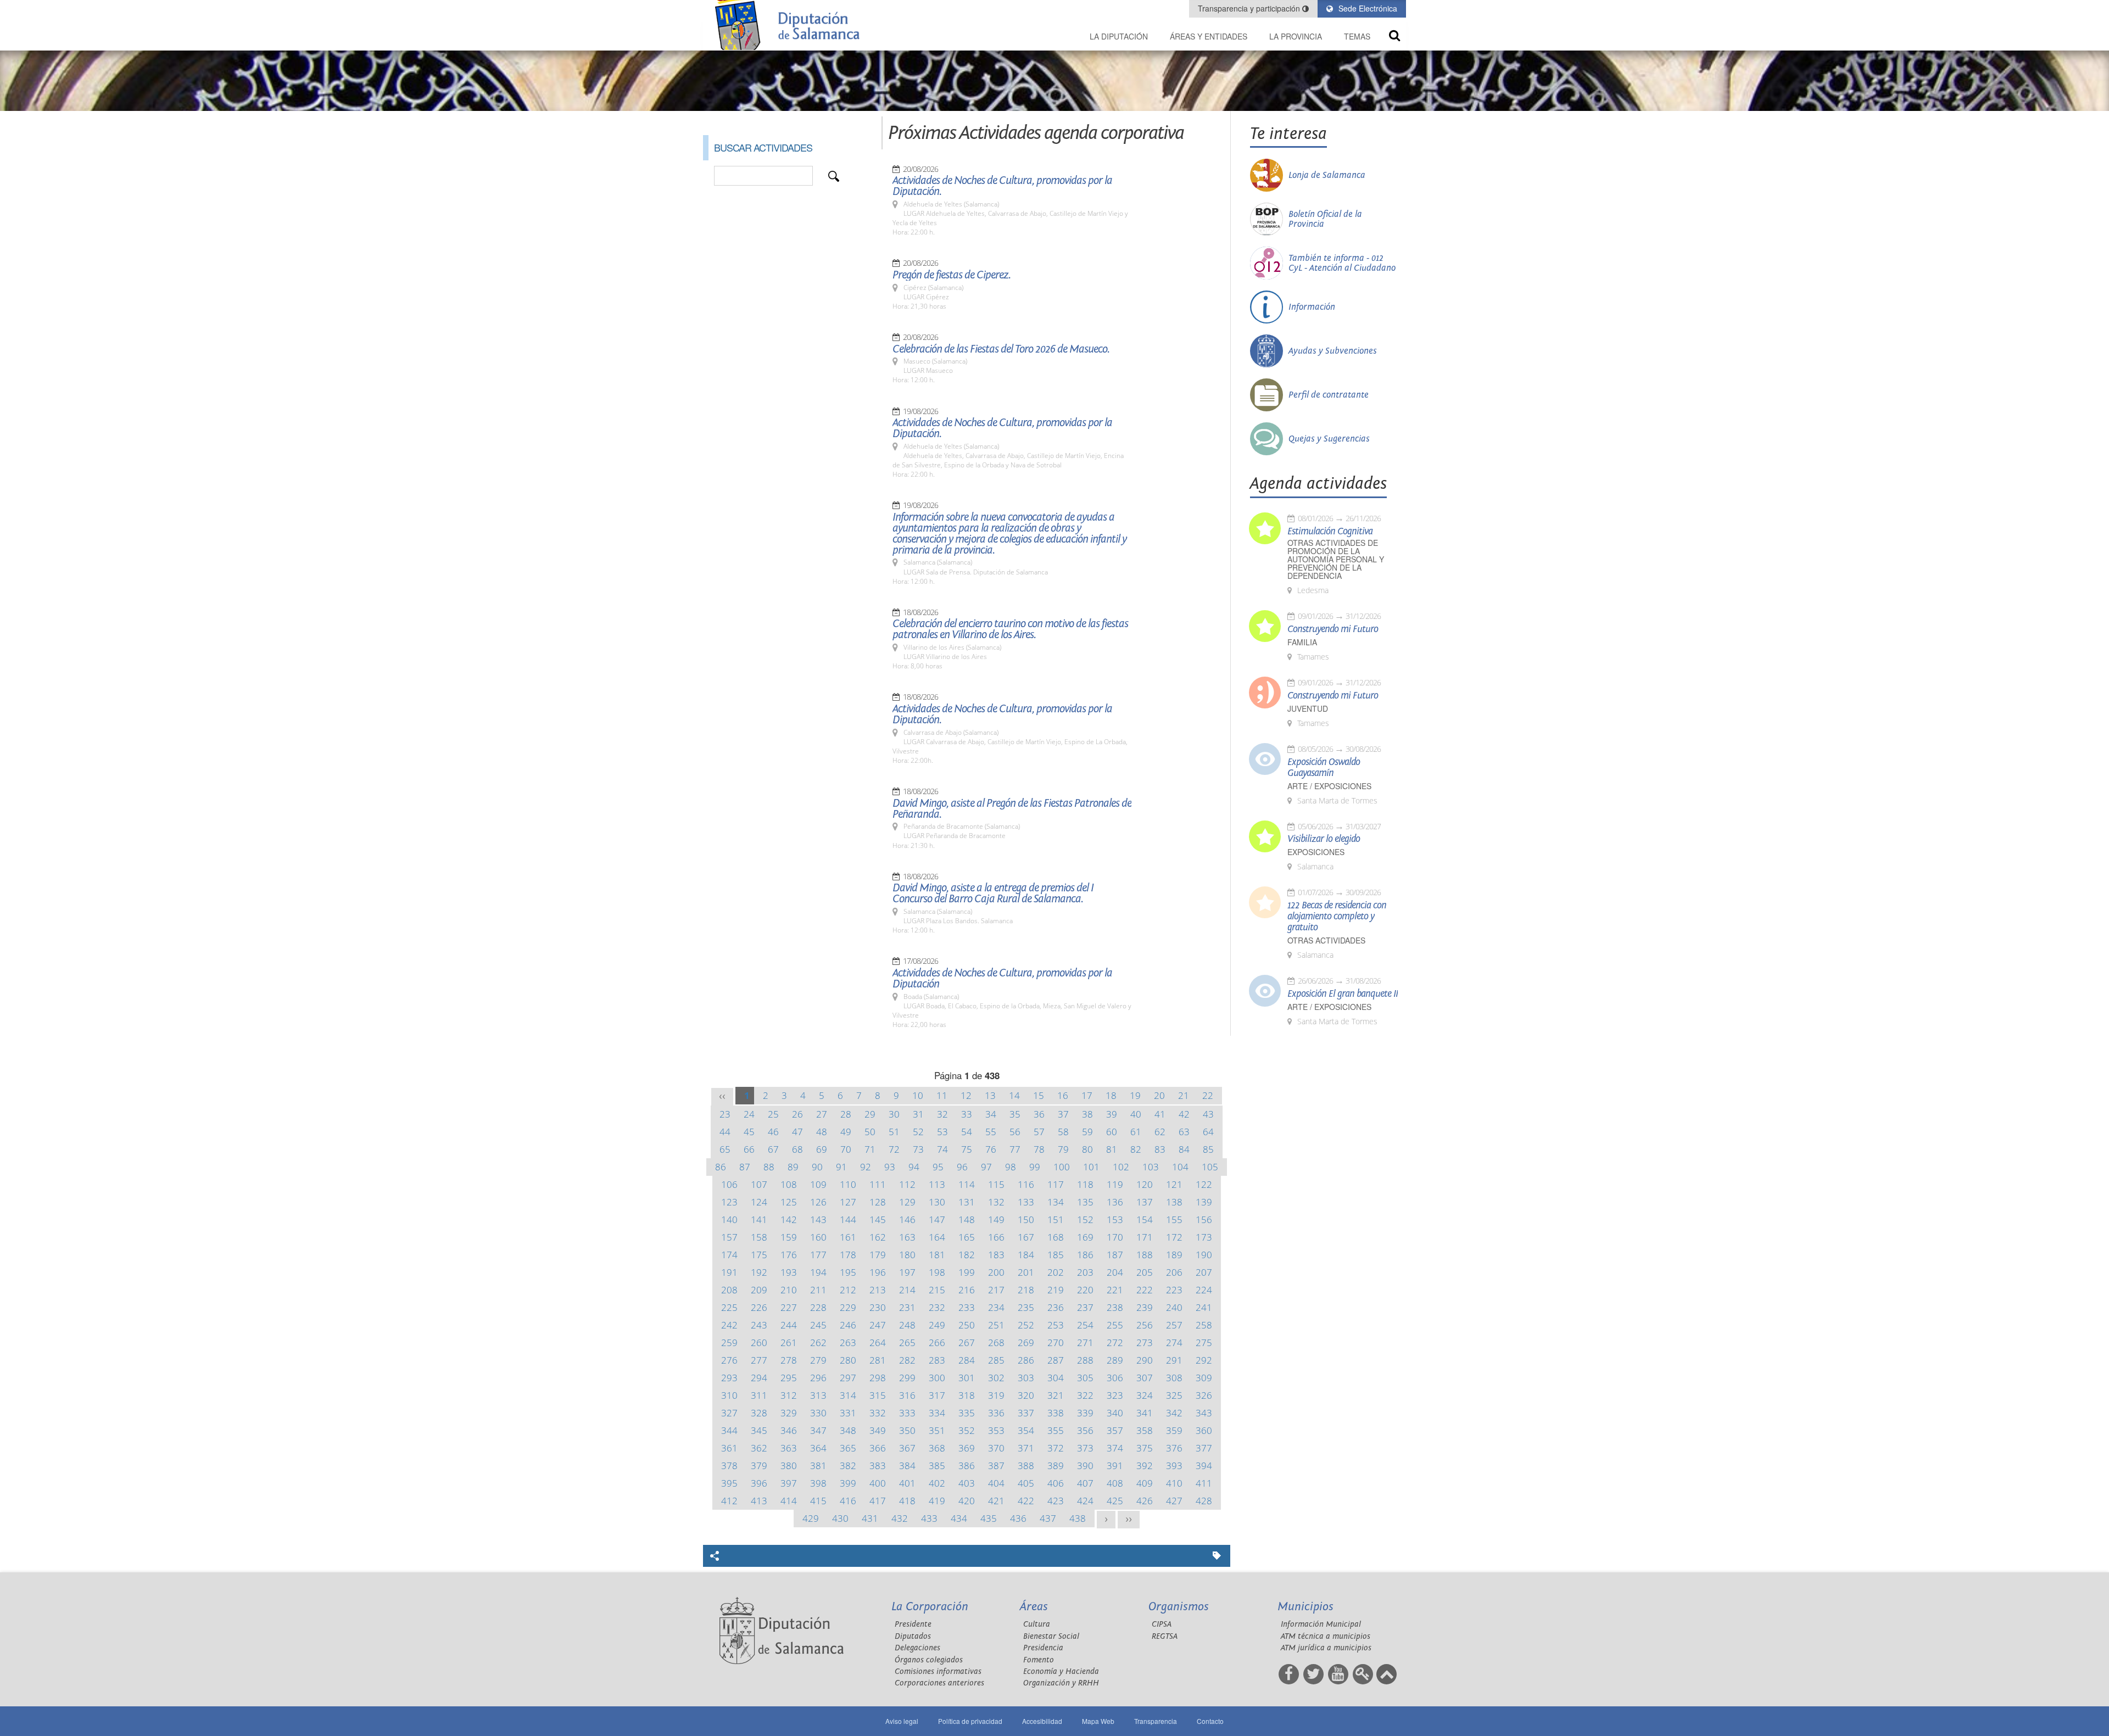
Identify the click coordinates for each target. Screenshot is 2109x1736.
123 (729, 1202)
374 (1115, 1448)
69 (822, 1149)
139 (1204, 1202)
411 (1204, 1483)
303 (1026, 1378)
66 (749, 1149)
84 (1184, 1149)
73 (918, 1149)
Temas (1357, 36)
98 (1011, 1167)
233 (967, 1307)
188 (1145, 1255)
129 (907, 1202)
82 (1136, 1149)
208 (729, 1290)
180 (907, 1255)
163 (907, 1237)
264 (878, 1343)
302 (996, 1378)
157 (729, 1237)
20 (1159, 1095)
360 (1204, 1430)
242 (729, 1325)
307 (1145, 1378)
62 (1160, 1132)
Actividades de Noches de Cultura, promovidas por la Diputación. (1002, 186)
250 (967, 1325)
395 (729, 1483)
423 (1056, 1501)
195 (848, 1272)
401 (907, 1483)
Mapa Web (1098, 1721)
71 (870, 1149)
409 (1145, 1483)
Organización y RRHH (1061, 1683)
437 (1048, 1518)
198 (937, 1272)
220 (1085, 1290)
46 (773, 1132)
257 (1174, 1325)
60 (1112, 1132)
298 (878, 1378)
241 (1204, 1307)
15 (1039, 1095)
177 (818, 1255)
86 (721, 1167)
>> (1129, 1519)
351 (937, 1430)
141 (759, 1219)
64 (1208, 1132)
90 (817, 1167)
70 (846, 1149)
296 (818, 1378)
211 (818, 1290)
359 (1174, 1430)
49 (846, 1132)
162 (878, 1237)
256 (1145, 1325)
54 (967, 1132)
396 (759, 1483)
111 (878, 1184)
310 (729, 1395)
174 (729, 1255)
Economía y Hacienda (1061, 1671)
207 (1204, 1272)
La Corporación (930, 1607)
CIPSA (1162, 1624)
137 (1145, 1202)
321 (1056, 1395)
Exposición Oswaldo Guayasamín (1324, 768)
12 (966, 1095)
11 (942, 1095)
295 (789, 1378)
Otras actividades (1326, 940)
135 (1085, 1202)
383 (878, 1466)
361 (729, 1448)
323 (1115, 1395)
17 (1087, 1095)
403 (967, 1483)
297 (848, 1378)
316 (907, 1395)
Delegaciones (917, 1648)
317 (937, 1395)
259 (729, 1343)
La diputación (1119, 36)
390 (1085, 1466)
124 (759, 1202)
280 (848, 1360)
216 (967, 1290)
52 (918, 1132)
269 (1026, 1343)
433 (929, 1518)
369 (967, 1448)
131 (967, 1202)
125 (789, 1202)
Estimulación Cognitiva (1330, 532)
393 (1174, 1466)
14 (1014, 1095)
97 (986, 1167)
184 (1026, 1255)
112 (907, 1184)
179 (878, 1255)
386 (967, 1466)
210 (789, 1290)
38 (1087, 1114)
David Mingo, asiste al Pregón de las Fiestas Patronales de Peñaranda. (1012, 809)
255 (1115, 1325)
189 (1174, 1255)
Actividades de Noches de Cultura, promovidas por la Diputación (1002, 979)
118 (1085, 1184)
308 (1174, 1378)
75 (967, 1149)
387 (996, 1466)
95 (938, 1167)
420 (967, 1501)
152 (1085, 1219)
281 (878, 1360)
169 (1085, 1237)
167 (1026, 1237)
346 (789, 1430)
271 (1085, 1343)
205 (1145, 1272)
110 (848, 1184)
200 (996, 1272)
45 (749, 1132)
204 (1115, 1272)
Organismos (1179, 1607)
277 (759, 1360)
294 (759, 1378)
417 (878, 1501)
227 (789, 1307)
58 (1063, 1132)
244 (789, 1325)
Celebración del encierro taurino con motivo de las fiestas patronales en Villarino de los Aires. (1010, 629)
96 (962, 1167)
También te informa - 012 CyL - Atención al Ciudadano (1342, 263)
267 (967, 1343)
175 (759, 1255)
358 (1145, 1430)
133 (1026, 1202)
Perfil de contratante (1329, 395)
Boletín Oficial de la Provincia (1325, 219)
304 (1056, 1378)
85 (1208, 1149)
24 (749, 1114)
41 (1160, 1114)
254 (1085, 1325)
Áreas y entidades (1209, 36)
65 (725, 1149)
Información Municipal (1321, 1624)
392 (1145, 1466)
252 (1026, 1325)
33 (967, 1114)
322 (1085, 1395)
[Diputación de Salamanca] (791, 25)
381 (818, 1466)
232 (937, 1307)
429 (811, 1518)
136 (1115, 1202)
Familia (1302, 642)
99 (1035, 1167)
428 (1204, 1501)
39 (1112, 1114)
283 (937, 1360)
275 (1204, 1343)
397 (789, 1483)
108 (789, 1184)
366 (878, 1448)
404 (996, 1483)
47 (797, 1132)
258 (1204, 1325)
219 (1056, 1290)
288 (1085, 1360)
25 (773, 1114)
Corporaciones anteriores (939, 1683)
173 (1204, 1237)
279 (818, 1360)
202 (1056, 1272)
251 (996, 1325)
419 (937, 1501)
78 (1039, 1149)
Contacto (1210, 1721)
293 (729, 1378)
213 (878, 1290)
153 (1115, 1219)
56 (1015, 1132)
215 (937, 1290)
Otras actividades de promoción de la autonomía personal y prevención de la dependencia (1336, 559)
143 (818, 1219)
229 (848, 1307)
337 (1026, 1413)
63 (1184, 1132)
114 (967, 1184)
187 (1115, 1255)
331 (848, 1413)
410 (1174, 1483)
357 (1115, 1430)
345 (759, 1430)
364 (818, 1448)
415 (818, 1501)
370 (996, 1448)
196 (878, 1272)
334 (937, 1413)
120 (1145, 1184)
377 (1204, 1448)
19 (1135, 1095)
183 (996, 1255)
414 (789, 1501)
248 (907, 1325)
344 (729, 1430)
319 (996, 1395)
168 (1056, 1237)
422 (1026, 1501)
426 (1145, 1501)
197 (907, 1272)
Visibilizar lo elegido (1324, 839)
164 (937, 1237)
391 (1115, 1466)
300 (937, 1378)
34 (991, 1114)
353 (996, 1430)
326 (1204, 1395)
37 (1063, 1114)
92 (866, 1167)
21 (1184, 1095)
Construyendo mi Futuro (1333, 629)
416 (848, 1501)
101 (1091, 1167)
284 (967, 1360)
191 (729, 1272)
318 (967, 1395)
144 (848, 1219)
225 (729, 1307)
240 (1174, 1307)
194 (818, 1272)
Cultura (1037, 1624)
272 (1115, 1343)
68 (797, 1149)
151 (1056, 1219)
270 (1056, 1343)
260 (759, 1343)
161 (848, 1237)
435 (989, 1518)
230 (878, 1307)
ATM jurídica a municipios (1326, 1648)
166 (996, 1237)
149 (996, 1219)
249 (937, 1325)
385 (937, 1466)
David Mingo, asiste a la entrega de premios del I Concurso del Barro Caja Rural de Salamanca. (993, 894)
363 (789, 1448)
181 (937, 1255)
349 (878, 1430)
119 (1115, 1184)
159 (789, 1237)
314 (848, 1395)
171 (1145, 1237)
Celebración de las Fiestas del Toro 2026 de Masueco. (1001, 349)
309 (1204, 1378)
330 (818, 1413)
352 (967, 1430)
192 (759, 1272)
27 (822, 1114)
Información (1312, 307)
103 (1151, 1167)
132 (996, 1202)
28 (846, 1114)
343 (1204, 1413)
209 (759, 1290)
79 (1063, 1149)
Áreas (1034, 1607)
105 (1210, 1167)
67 (773, 1149)
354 (1026, 1430)
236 (1056, 1307)
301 (967, 1378)
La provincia (1296, 36)
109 (818, 1184)
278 (789, 1360)
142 (789, 1219)
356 (1085, 1430)
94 (914, 1167)
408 (1115, 1483)
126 (818, 1202)
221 (1115, 1290)
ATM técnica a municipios (1326, 1636)
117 (1056, 1184)
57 (1039, 1132)
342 (1174, 1413)
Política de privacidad (970, 1721)
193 (789, 1272)
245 (818, 1325)
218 (1026, 1290)
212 (848, 1290)
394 (1204, 1466)
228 (818, 1307)
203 (1085, 1272)
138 (1174, 1202)
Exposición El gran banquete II (1343, 994)
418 (907, 1501)
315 (878, 1395)
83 (1160, 1149)
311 (759, 1395)
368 (937, 1448)
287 (1056, 1360)
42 (1184, 1114)
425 (1115, 1501)
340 (1115, 1413)
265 (907, 1343)
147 (937, 1219)
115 (996, 1184)
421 (996, 1501)
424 (1085, 1501)
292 (1204, 1360)
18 (1111, 1095)
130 (937, 1202)
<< (722, 1096)
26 (797, 1114)
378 (729, 1466)
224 (1204, 1290)
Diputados (913, 1636)
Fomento (1039, 1660)
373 (1085, 1448)
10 (918, 1095)
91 (841, 1167)
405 (1026, 1483)
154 (1145, 1219)
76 (991, 1149)
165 (967, 1237)
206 (1174, 1272)
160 (818, 1237)
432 (900, 1518)
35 (1015, 1114)
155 (1174, 1219)
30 (894, 1114)
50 (870, 1132)
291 (1174, 1360)
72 (894, 1149)
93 (890, 1167)
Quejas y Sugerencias (1329, 439)
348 (848, 1430)
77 (1015, 1149)
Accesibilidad (1042, 1721)
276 (729, 1360)
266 (937, 1343)
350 (907, 1430)
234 (996, 1307)
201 (1026, 1272)
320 (1026, 1395)
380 (789, 1466)
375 (1145, 1448)
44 (725, 1132)
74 (942, 1149)
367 (907, 1448)
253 (1056, 1325)
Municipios (1305, 1607)
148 (967, 1219)
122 (1204, 1184)
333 (907, 1413)
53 (942, 1132)
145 (878, 1219)
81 (1112, 1149)
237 (1085, 1307)
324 (1145, 1395)
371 (1026, 1448)
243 (759, 1325)
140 (729, 1219)
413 (759, 1501)
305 (1085, 1378)
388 (1026, 1466)
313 (818, 1395)
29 (870, 1114)
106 (729, 1184)
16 (1063, 1095)
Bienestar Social (1051, 1636)
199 (967, 1272)
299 (907, 1378)
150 (1026, 1219)
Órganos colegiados (929, 1660)
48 (822, 1132)
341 (1145, 1413)
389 (1056, 1466)
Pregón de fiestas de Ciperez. (952, 275)
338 (1056, 1413)
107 (759, 1184)
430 (840, 1518)
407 (1085, 1483)
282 (907, 1360)
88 (769, 1167)
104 (1180, 1167)
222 (1145, 1290)
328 (759, 1413)
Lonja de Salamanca (1327, 175)
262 (818, 1343)
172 (1174, 1237)
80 (1087, 1149)
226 (759, 1307)
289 (1115, 1360)
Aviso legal (902, 1721)
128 (878, 1202)
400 (878, 1483)
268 (996, 1343)
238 (1115, 1307)
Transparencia (1156, 1721)
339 (1085, 1413)
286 (1026, 1360)
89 (793, 1167)
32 (942, 1114)
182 (967, 1255)
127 (848, 1202)
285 (996, 1360)
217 (996, 1290)
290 (1145, 1360)
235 (1026, 1307)
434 (959, 1518)
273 (1145, 1343)
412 (729, 1501)
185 (1056, 1255)
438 (1078, 1518)
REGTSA (1165, 1636)
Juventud (1308, 709)
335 (967, 1413)
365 (848, 1448)
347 (818, 1430)
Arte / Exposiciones (1329, 786)
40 (1136, 1114)
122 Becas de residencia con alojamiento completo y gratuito (1337, 917)
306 (1115, 1378)
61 (1136, 1132)
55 (991, 1132)
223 (1174, 1290)
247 (878, 1325)
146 (907, 1219)
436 (1018, 1518)
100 (1062, 1167)
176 (789, 1255)
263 (848, 1343)
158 (759, 1237)
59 (1087, 1132)
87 (745, 1167)
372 (1056, 1448)
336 (996, 1413)
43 (1208, 1114)
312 (789, 1395)
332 (878, 1413)
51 (894, 1132)
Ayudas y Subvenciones (1333, 351)
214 (907, 1290)
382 (848, 1466)
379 (759, 1466)
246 (848, 1325)
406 (1056, 1483)
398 (818, 1483)
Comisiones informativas (938, 1671)
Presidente (913, 1624)
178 (848, 1255)
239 (1145, 1307)
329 (789, 1413)
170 (1115, 1237)
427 (1174, 1501)
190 (1204, 1255)
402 (937, 1483)
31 (918, 1114)
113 (937, 1184)
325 (1174, 1395)
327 (729, 1413)
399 (848, 1483)
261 (789, 1343)
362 (759, 1448)
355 (1056, 1430)
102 (1121, 1167)
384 (907, 1466)
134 (1056, 1202)
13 (990, 1095)
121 (1174, 1184)
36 (1039, 1114)
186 (1085, 1255)
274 (1174, 1343)
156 (1204, 1219)
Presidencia (1043, 1648)
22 (1208, 1095)
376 (1174, 1448)
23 (725, 1114)
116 (1026, 1184)
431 (870, 1518)
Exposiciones (1316, 852)
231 (907, 1307)
